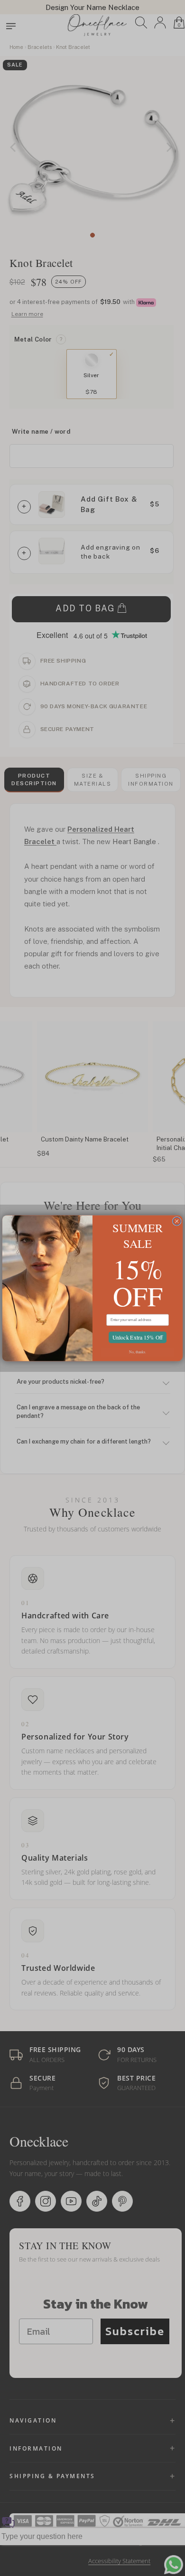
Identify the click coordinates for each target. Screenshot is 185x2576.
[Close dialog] (177, 1221)
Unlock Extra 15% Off (137, 1337)
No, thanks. (138, 1352)
